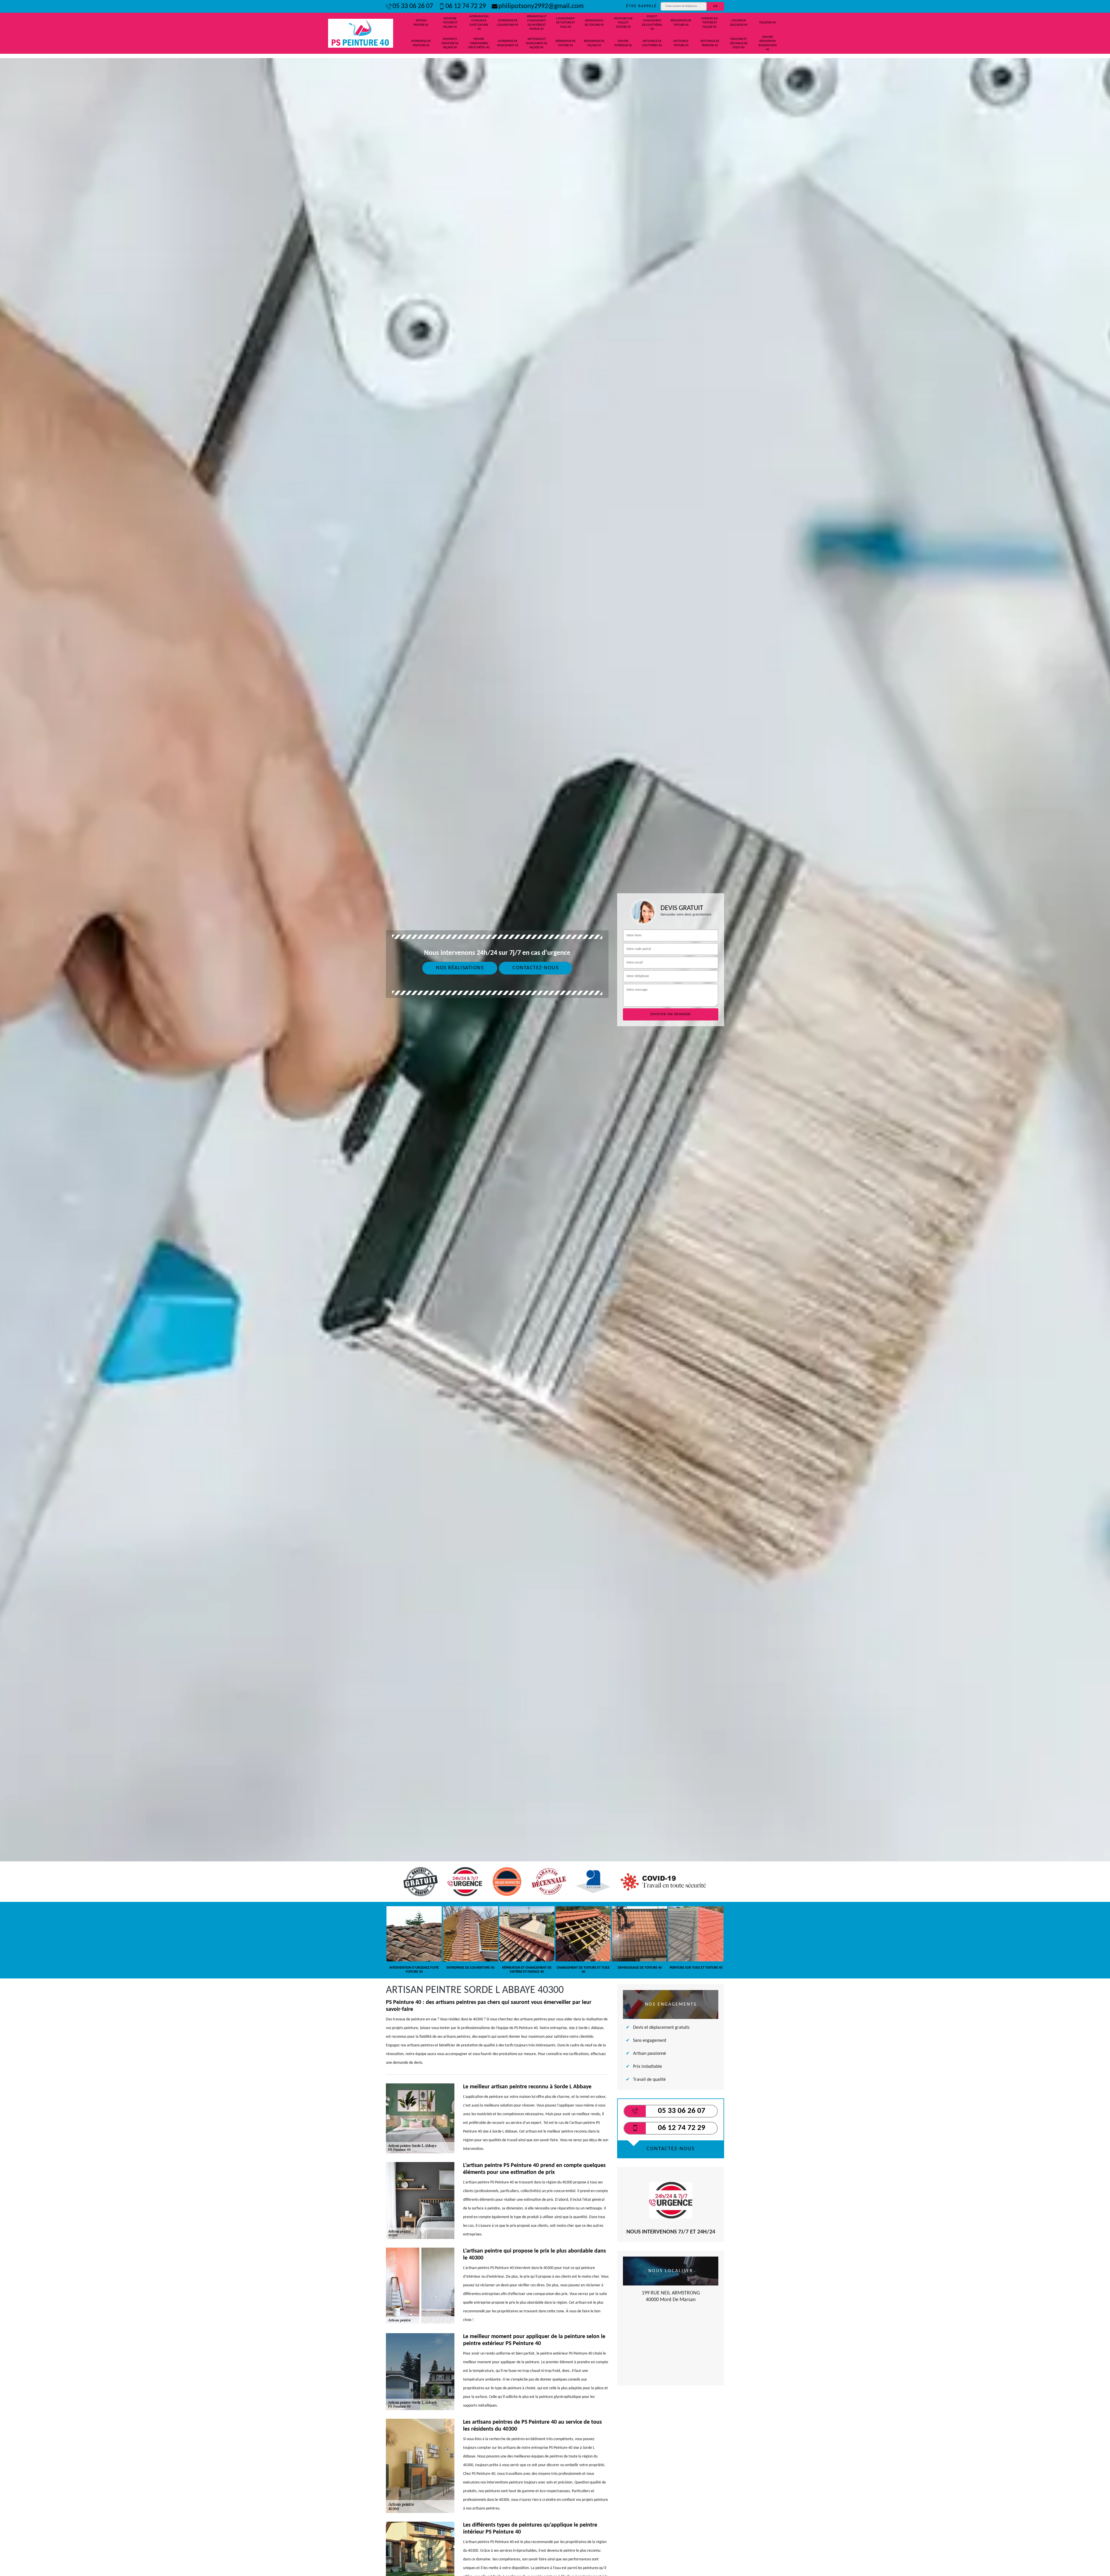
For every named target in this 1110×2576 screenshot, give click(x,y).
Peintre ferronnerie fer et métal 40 (479, 43)
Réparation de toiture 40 (566, 43)
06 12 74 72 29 (466, 6)
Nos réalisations (460, 968)
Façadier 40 (768, 23)
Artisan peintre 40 (421, 23)
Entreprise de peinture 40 (421, 43)
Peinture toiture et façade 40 (450, 23)
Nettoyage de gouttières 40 (652, 43)
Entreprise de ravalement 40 (508, 43)
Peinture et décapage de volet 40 (739, 43)
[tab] (555, 1089)
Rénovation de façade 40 (594, 43)
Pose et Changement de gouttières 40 (652, 23)
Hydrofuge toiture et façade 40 (710, 23)
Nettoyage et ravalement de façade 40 (537, 43)
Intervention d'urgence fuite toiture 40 (479, 23)
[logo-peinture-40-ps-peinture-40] (361, 33)
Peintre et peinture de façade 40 (450, 43)
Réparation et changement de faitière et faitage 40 (537, 23)
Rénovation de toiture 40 (681, 23)
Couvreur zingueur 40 (739, 23)
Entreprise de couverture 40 (508, 23)
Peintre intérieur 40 (623, 43)
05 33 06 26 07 (413, 6)
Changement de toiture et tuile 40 (565, 23)
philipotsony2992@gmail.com (541, 6)
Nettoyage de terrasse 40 (710, 43)
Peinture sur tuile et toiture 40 (623, 23)
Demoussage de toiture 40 (594, 23)
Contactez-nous (535, 968)
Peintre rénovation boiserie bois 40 (768, 43)
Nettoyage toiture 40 (681, 43)
